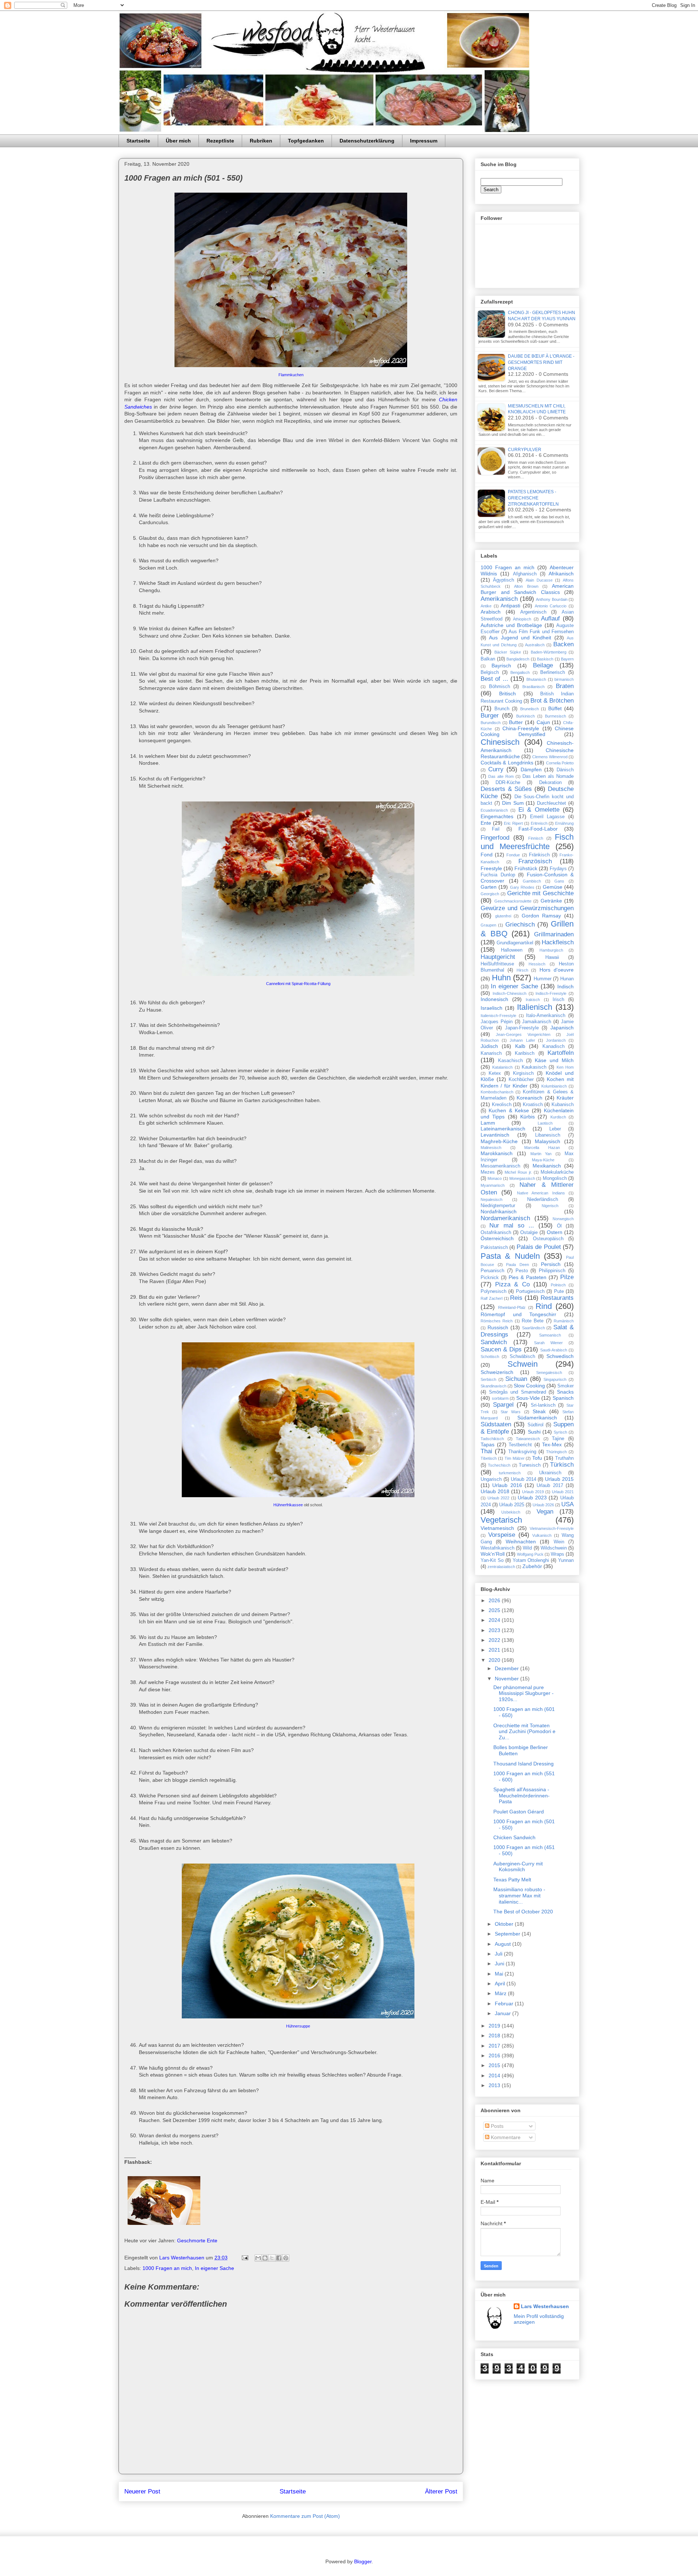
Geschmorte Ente (197, 2241)
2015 (495, 2065)
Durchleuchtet (551, 803)
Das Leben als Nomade (548, 776)
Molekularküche (557, 1172)
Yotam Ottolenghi (531, 1560)
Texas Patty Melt (512, 1880)
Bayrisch (501, 666)
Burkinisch (525, 716)
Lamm (488, 1123)
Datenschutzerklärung (367, 141)
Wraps (557, 1554)
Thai (486, 1451)
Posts (496, 2126)
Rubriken (261, 141)
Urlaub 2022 (499, 1498)
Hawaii (552, 957)
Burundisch (491, 723)
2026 (495, 1600)
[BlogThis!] (265, 2258)
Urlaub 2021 (563, 1492)
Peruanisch (492, 1271)
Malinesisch (491, 1148)
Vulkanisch (542, 1535)
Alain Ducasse (539, 580)
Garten (489, 887)
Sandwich (494, 1342)
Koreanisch (529, 1098)
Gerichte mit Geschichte (541, 893)
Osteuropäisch (548, 1239)
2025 (495, 1610)
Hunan (567, 979)
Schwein (523, 1364)
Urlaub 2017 (550, 1486)
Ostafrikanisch (496, 1233)
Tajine (558, 1439)
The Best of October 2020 (523, 1912)
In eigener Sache (214, 2268)
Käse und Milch (554, 1060)
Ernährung (564, 823)
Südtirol (535, 1425)
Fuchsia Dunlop (498, 875)
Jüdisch (489, 1046)
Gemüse (553, 887)
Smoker (565, 1386)
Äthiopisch (522, 619)
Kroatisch (533, 1105)
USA (567, 1504)
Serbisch (488, 1379)
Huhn (501, 978)
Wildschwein (554, 1548)
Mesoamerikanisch (500, 1166)
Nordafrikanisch (499, 1211)
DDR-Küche (508, 783)
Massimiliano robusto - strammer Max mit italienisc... (519, 1896)
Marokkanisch (497, 1153)
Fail (496, 829)
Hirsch (522, 970)
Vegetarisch (501, 1520)
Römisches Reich (497, 1321)
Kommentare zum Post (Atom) (305, 2516)
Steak (539, 1411)
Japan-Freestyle (522, 1028)
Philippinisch (552, 1271)
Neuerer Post (142, 2491)
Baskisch (545, 659)
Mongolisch (555, 1178)
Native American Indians (541, 1193)
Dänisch (565, 770)
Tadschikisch (492, 1439)
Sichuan (516, 1379)
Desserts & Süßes (506, 789)
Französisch (535, 861)
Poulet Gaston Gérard (519, 1812)
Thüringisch (556, 1452)
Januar (504, 2013)
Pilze (567, 1277)
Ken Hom (565, 1067)
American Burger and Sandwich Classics (527, 589)
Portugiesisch (530, 1291)
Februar (505, 2004)
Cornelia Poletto (560, 763)
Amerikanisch (499, 599)
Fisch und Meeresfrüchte (527, 842)
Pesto (522, 1271)
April (501, 1984)
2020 (495, 1660)
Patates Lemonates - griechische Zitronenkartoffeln (533, 498)
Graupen (488, 925)
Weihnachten (521, 1542)
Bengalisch (520, 672)
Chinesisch (500, 742)
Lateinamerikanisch (503, 1129)
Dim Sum (513, 803)
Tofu (537, 1458)
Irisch (558, 1000)
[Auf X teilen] (272, 2258)
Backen (563, 644)
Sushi (534, 1432)
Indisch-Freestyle (551, 993)
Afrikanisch (561, 574)
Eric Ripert (513, 823)
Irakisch (533, 1000)
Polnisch (558, 1285)
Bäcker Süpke (508, 652)
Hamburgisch (551, 950)
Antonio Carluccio (551, 606)
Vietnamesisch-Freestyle (552, 1528)
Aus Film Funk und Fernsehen (541, 632)
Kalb (520, 1046)
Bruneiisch (529, 709)
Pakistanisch (494, 1247)
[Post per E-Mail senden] (244, 2258)
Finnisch (536, 838)
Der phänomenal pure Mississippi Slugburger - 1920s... (523, 1693)
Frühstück (526, 868)
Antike (486, 606)
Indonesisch (494, 999)
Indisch (565, 986)
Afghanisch (525, 574)
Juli (499, 1954)
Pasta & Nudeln (510, 1256)
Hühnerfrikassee (288, 1505)
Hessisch (537, 964)
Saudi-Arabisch (554, 1350)
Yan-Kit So (492, 1560)
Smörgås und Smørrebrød (518, 1392)
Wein (559, 1542)
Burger (490, 716)
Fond (487, 855)
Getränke (551, 901)
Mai (500, 1974)
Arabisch (491, 612)
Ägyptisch (504, 580)
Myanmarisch (493, 1185)
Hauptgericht (498, 957)
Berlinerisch (553, 672)
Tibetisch (489, 1458)
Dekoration (550, 783)
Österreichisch (497, 1238)
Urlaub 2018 (495, 1491)
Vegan (545, 1512)
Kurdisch (558, 1117)
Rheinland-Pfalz (512, 1307)
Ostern (555, 1232)
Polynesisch (494, 1291)
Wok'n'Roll (493, 1554)
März (501, 1993)
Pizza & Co (512, 1284)
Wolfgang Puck (530, 1554)
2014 (495, 2075)
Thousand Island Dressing (523, 1764)
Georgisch (490, 894)
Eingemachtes (497, 816)
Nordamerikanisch (505, 1218)
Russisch (498, 1327)
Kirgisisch (523, 1073)
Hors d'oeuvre (557, 970)
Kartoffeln (561, 1053)
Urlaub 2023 (532, 1498)
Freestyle (491, 868)
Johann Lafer (522, 1040)
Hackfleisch (558, 942)
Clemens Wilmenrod (550, 757)
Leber (555, 1129)
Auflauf (550, 618)
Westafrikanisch (498, 1548)
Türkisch (562, 1465)
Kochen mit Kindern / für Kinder (527, 1082)
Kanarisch (491, 1053)
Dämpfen (531, 769)
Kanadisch (553, 1046)
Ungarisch (491, 1479)
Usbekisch (511, 1512)
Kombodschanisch (497, 1092)
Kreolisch (502, 1105)
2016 (495, 2055)
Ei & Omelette (539, 810)
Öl (559, 1226)
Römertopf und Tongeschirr (518, 1314)
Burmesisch (555, 716)
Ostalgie (529, 1233)
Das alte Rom (501, 776)
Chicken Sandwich (514, 1837)
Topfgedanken (306, 141)
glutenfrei (503, 916)
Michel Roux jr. (518, 1172)
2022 (495, 1640)
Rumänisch (564, 1321)
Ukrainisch (550, 1473)
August (504, 1944)
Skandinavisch (494, 1386)
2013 (495, 2085)
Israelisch (492, 1008)
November (508, 1679)
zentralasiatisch (501, 1567)
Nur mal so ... (512, 1225)
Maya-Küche (543, 1160)
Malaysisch (547, 1141)
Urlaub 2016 (507, 1485)
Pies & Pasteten (527, 1277)
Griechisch (520, 925)
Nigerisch (550, 1206)
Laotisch (545, 1123)
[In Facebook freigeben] (279, 2258)
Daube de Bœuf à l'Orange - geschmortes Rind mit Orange (541, 362)
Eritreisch (539, 823)
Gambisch (532, 881)
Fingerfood (495, 838)
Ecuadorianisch (494, 810)
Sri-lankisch (543, 1405)
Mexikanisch (547, 1166)
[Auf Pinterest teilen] (286, 2258)
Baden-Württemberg (549, 652)
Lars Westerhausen (545, 2306)
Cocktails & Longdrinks (507, 763)
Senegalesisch (549, 1373)
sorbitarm (500, 1398)
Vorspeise (502, 1535)
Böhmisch (500, 687)
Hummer (543, 979)
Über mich (178, 141)
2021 (495, 1650)
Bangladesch (518, 659)
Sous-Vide (528, 1398)
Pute (559, 1291)
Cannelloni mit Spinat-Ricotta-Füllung (298, 984)
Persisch (551, 1264)
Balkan (488, 659)
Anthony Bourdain (552, 599)
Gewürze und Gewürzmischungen (527, 908)
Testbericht (520, 1445)
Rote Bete (533, 1321)
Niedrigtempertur (498, 1206)
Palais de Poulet (539, 1247)
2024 (495, 1620)
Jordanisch (556, 1040)
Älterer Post (441, 2491)
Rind (544, 1306)
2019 (495, 2026)
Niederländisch (543, 1199)
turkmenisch (510, 1473)
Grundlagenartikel (515, 943)
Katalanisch (502, 1067)
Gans (559, 881)
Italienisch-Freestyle (498, 1016)
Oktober (505, 1924)
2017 (495, 2046)
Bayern (567, 659)
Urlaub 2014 (523, 1479)
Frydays (558, 869)
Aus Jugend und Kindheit (520, 638)
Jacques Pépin (497, 1022)
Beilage (543, 665)
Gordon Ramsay (541, 916)
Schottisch (490, 1357)
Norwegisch (563, 1219)
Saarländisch (533, 1328)
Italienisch (535, 1007)
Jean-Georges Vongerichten (523, 1034)
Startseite (138, 141)
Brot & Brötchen (552, 701)
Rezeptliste (220, 141)
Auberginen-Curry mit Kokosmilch (518, 1867)
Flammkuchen (291, 375)
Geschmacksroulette (513, 901)
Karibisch (525, 1053)
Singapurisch (555, 1379)
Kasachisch (510, 1061)
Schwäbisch (522, 1357)
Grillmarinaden (554, 934)
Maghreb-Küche (499, 1141)
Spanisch (563, 1398)
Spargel (503, 1405)
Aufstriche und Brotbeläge (511, 625)
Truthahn (564, 1458)
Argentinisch (533, 612)
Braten (565, 686)
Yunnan (566, 1560)
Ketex (495, 1073)
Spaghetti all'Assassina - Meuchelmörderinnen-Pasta (522, 1796)
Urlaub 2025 (512, 1505)
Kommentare (505, 2137)
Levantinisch (495, 1135)
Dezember (508, 1668)
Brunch (502, 709)
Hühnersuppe (298, 2026)
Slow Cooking (529, 1386)
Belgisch (490, 672)
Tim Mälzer (515, 1458)
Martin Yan (541, 1154)
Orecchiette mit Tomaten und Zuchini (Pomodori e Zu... (524, 1732)
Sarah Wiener (548, 1343)
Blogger (363, 2561)
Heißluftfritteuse (497, 964)
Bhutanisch (536, 679)
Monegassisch (522, 1178)
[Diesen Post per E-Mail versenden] (258, 2258)
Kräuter (565, 1098)
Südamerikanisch (537, 1418)
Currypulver (525, 450)
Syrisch (560, 1432)
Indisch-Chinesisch (510, 993)
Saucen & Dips (501, 1349)
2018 (495, 2036)
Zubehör (532, 1566)
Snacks (565, 1392)
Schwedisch (560, 1356)
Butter (516, 722)
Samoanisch (550, 1335)
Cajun (543, 722)
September (508, 1934)
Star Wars (511, 1412)
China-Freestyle (521, 728)
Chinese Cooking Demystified (527, 732)
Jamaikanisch (537, 1022)
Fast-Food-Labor (538, 829)
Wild (527, 1548)
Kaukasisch (534, 1067)
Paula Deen (518, 1265)
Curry (496, 769)
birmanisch (564, 679)
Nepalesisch (492, 1199)
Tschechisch (499, 1465)
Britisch (508, 694)
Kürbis (527, 1117)
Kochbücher (521, 1080)
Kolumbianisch (554, 1086)
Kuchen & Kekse (509, 1110)
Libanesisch (548, 1135)
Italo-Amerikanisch (546, 1016)
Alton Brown (526, 586)
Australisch (535, 645)
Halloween (512, 950)
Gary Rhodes (522, 887)
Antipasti (510, 606)
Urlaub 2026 (543, 1505)
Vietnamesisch (497, 1528)
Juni (500, 1964)
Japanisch (562, 1028)
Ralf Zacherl (492, 1298)
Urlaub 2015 (559, 1479)
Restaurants (557, 1298)
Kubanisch (563, 1105)
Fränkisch (539, 855)
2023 (495, 1630)
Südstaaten (496, 1424)
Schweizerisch (497, 1372)
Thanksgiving (522, 1452)
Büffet (555, 708)
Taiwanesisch (528, 1439)
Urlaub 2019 (533, 1492)
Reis (516, 1298)
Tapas (488, 1444)
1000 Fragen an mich (167, 2268)
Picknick (490, 1278)
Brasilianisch (533, 687)
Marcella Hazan (542, 1148)
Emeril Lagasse (547, 817)
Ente (486, 823)
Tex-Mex (552, 1444)
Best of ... (494, 679)
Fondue (513, 855)
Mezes (488, 1172)
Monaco (495, 1178)
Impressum (424, 141)
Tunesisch (530, 1465)
